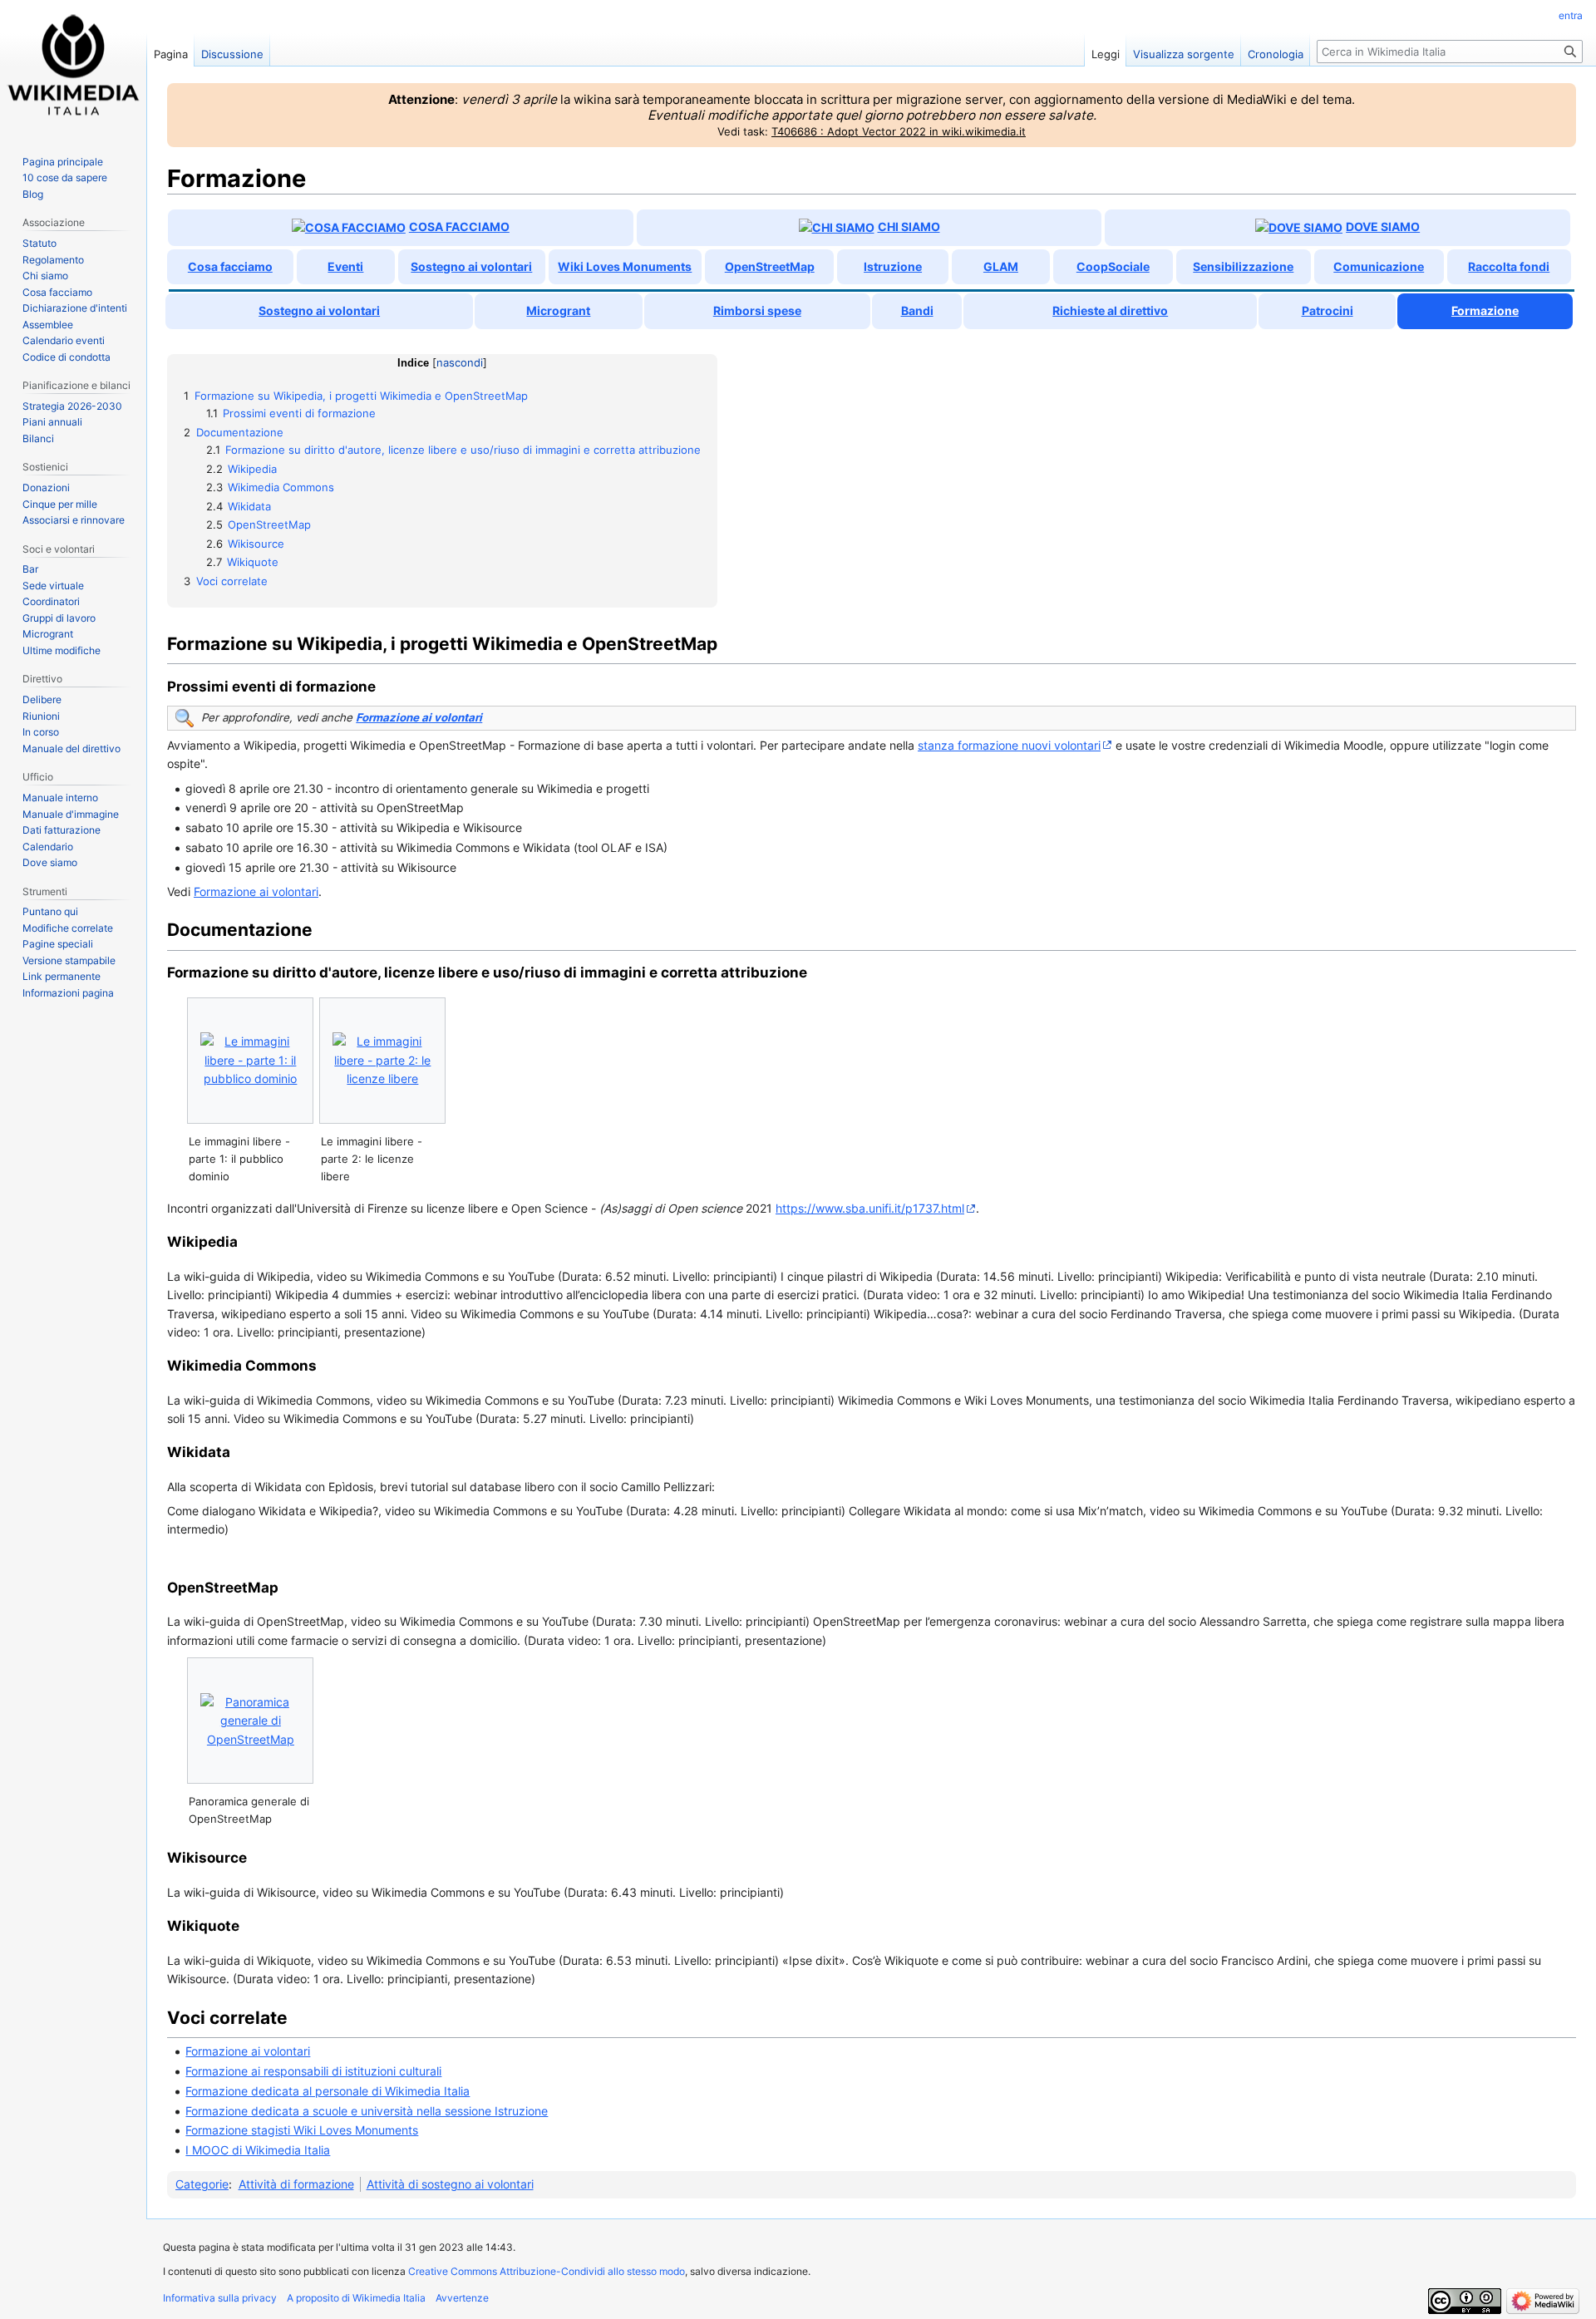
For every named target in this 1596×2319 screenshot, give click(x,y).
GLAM (1001, 266)
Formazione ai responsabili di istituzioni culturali (313, 2071)
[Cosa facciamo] (349, 227)
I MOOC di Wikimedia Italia (258, 2150)
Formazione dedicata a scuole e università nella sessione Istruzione (367, 2111)
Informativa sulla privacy (220, 2298)
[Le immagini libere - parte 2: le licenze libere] (382, 1061)
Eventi (345, 266)
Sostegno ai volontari (471, 266)
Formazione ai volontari (419, 717)
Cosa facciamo (459, 226)
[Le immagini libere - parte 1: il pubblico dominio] (250, 1061)
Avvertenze (462, 2298)
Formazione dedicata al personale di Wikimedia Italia (328, 2091)
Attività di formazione (296, 2184)
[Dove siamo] (1299, 227)
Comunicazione (1379, 266)
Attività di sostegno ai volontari (450, 2184)
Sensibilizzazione (1243, 266)
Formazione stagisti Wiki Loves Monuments (302, 2130)
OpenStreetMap (770, 266)
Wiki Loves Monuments (625, 266)
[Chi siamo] (837, 227)
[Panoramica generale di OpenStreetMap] (250, 1721)
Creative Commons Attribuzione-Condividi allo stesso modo (547, 2271)
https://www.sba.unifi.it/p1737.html (870, 1208)
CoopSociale (1113, 266)
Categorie (202, 2184)
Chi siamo (909, 226)
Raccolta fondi (1509, 266)
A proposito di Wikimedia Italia (356, 2298)
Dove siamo (1383, 226)
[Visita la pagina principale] (73, 66)
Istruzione (893, 266)
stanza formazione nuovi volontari (1009, 745)
